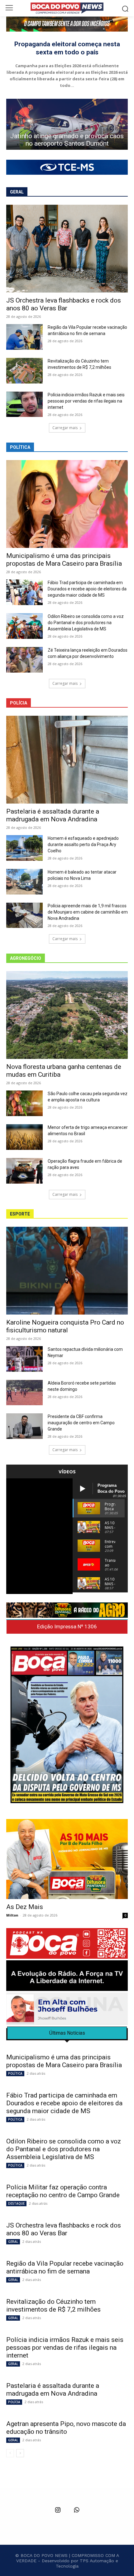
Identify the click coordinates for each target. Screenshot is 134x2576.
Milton (12, 1915)
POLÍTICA (15, 2073)
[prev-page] (10, 2453)
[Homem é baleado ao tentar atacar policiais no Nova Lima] (24, 882)
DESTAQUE (16, 2203)
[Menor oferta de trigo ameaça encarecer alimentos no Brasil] (24, 1137)
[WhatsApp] (76, 2510)
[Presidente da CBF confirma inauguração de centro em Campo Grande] (24, 1426)
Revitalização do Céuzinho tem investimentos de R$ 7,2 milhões (54, 2305)
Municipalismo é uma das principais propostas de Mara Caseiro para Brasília (64, 560)
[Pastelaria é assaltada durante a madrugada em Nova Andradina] (67, 760)
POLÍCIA (14, 2402)
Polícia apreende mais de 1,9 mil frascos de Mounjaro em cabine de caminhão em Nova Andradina (88, 912)
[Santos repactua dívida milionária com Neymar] (24, 1359)
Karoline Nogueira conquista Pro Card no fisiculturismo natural (65, 1326)
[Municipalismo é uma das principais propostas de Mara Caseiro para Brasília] (67, 504)
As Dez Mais (25, 1907)
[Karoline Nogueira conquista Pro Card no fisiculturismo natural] (67, 1271)
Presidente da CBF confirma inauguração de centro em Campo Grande (81, 1423)
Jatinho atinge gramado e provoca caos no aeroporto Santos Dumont (67, 140)
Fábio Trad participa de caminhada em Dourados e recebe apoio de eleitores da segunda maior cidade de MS (87, 589)
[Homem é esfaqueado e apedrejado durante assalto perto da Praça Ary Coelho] (24, 848)
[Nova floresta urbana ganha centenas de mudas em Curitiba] (67, 1015)
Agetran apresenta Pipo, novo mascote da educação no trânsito (66, 2428)
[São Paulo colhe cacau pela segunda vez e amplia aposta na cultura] (24, 1103)
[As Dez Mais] (67, 1859)
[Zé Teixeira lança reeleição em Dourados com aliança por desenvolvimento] (24, 660)
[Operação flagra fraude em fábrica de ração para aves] (24, 1171)
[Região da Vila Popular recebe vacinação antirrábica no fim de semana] (24, 337)
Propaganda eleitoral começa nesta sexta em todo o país (67, 48)
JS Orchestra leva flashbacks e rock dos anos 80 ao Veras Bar (64, 304)
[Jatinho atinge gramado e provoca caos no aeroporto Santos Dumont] (67, 124)
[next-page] (20, 2453)
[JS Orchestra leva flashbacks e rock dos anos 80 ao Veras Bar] (67, 249)
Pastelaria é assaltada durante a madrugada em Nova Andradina (53, 815)
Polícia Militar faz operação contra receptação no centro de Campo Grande (63, 2191)
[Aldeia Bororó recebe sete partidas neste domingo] (24, 1393)
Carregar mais (65, 428)
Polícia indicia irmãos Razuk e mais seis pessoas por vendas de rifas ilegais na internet (86, 401)
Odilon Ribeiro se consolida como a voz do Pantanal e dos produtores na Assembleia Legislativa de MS (86, 623)
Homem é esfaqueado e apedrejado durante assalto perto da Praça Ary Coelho (83, 844)
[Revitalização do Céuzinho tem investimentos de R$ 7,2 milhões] (24, 371)
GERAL (13, 2242)
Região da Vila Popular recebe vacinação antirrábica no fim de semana (65, 2267)
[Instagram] (58, 2510)
